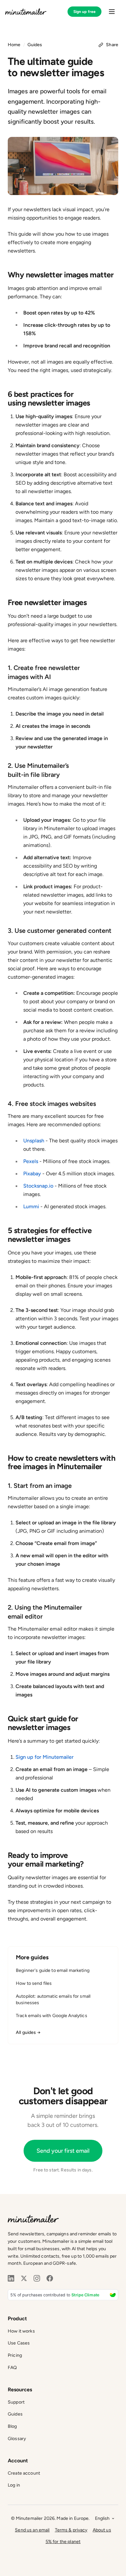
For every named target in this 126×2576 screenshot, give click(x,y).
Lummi (31, 1206)
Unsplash (34, 1141)
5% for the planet (63, 2542)
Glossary (17, 2439)
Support (16, 2402)
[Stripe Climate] (63, 2295)
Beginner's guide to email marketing (53, 1970)
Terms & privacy (71, 2530)
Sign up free (84, 12)
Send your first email (63, 2151)
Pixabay (32, 1174)
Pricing (15, 2355)
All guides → (28, 2032)
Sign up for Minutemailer (45, 1757)
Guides (35, 45)
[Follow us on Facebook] (50, 2278)
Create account (24, 2473)
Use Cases (19, 2343)
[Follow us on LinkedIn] (11, 2278)
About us (102, 2530)
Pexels (31, 1161)
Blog (12, 2426)
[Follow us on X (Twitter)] (24, 2278)
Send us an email (32, 2530)
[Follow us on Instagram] (37, 2278)
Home (14, 45)
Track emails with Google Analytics (52, 2016)
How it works (21, 2331)
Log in (14, 2485)
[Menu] (112, 12)
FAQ (12, 2368)
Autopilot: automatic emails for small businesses (53, 1999)
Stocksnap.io (38, 1186)
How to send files (34, 1983)
